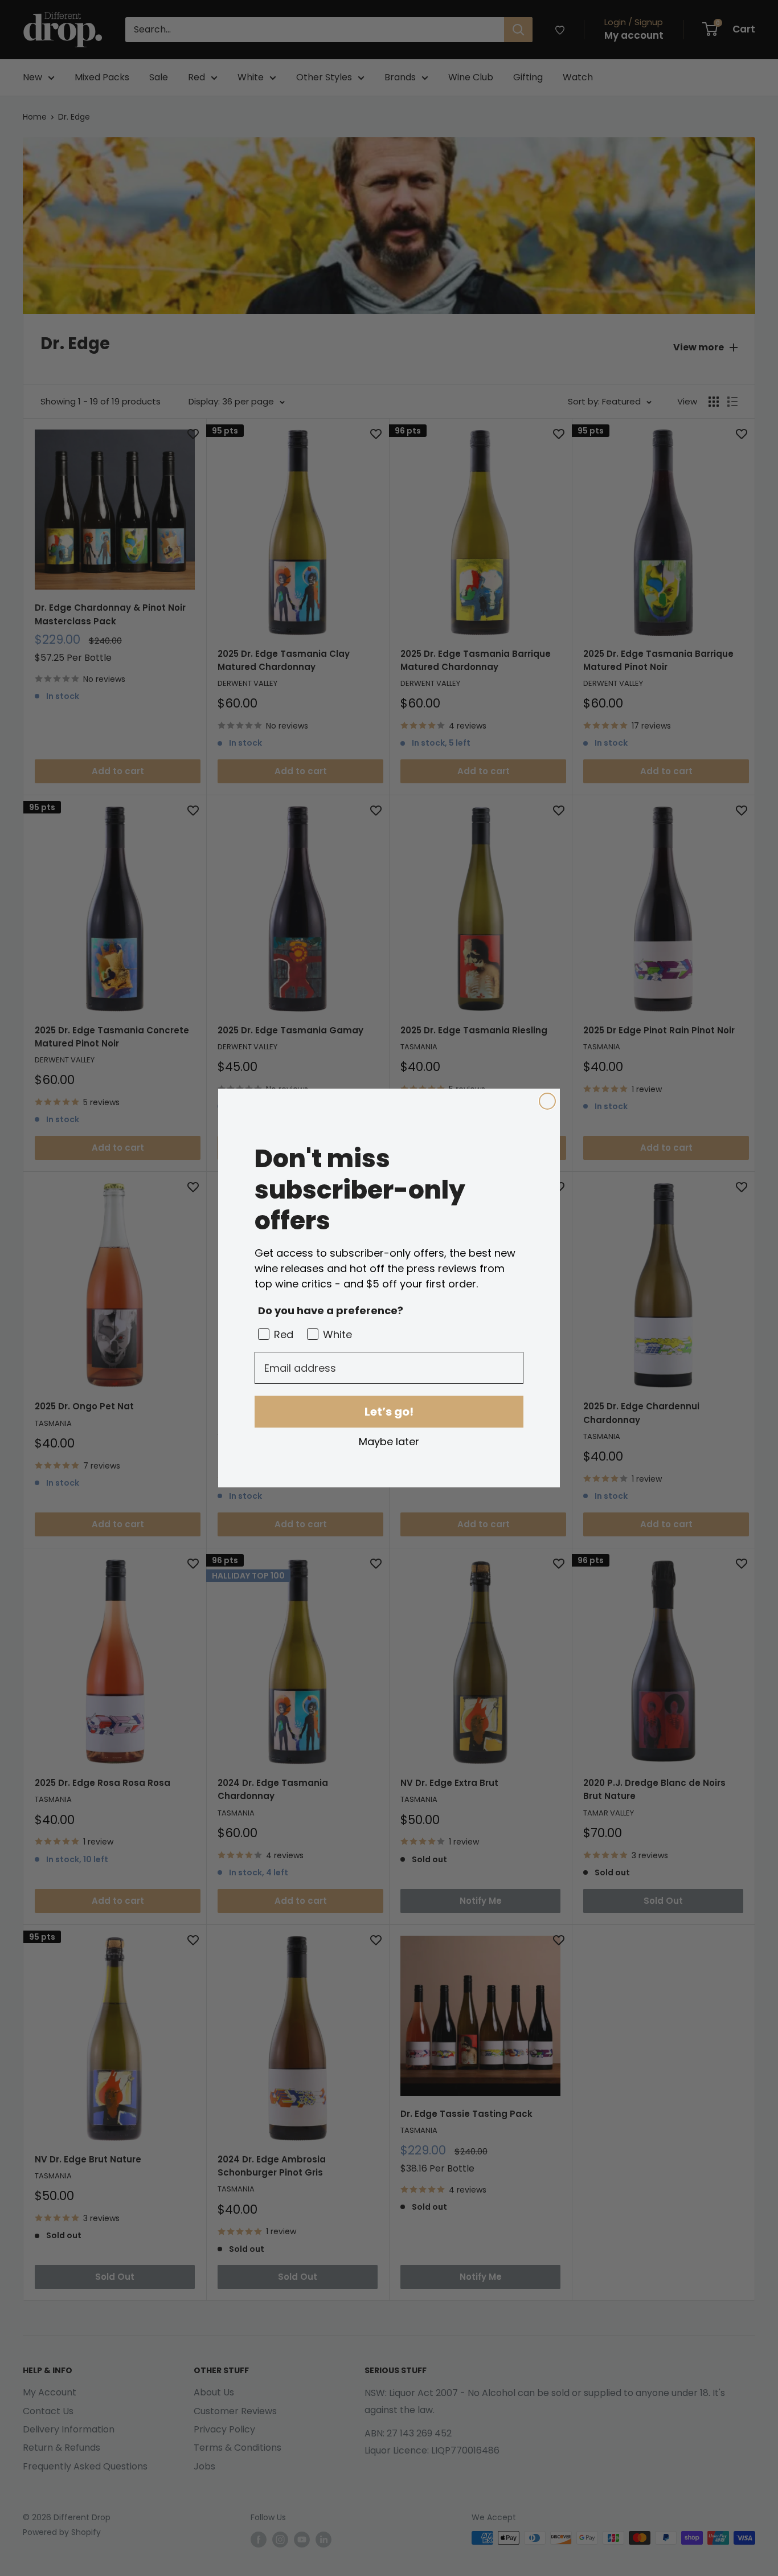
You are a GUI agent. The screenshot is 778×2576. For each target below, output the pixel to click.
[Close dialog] (547, 1101)
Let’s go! (389, 1412)
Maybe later (389, 1441)
